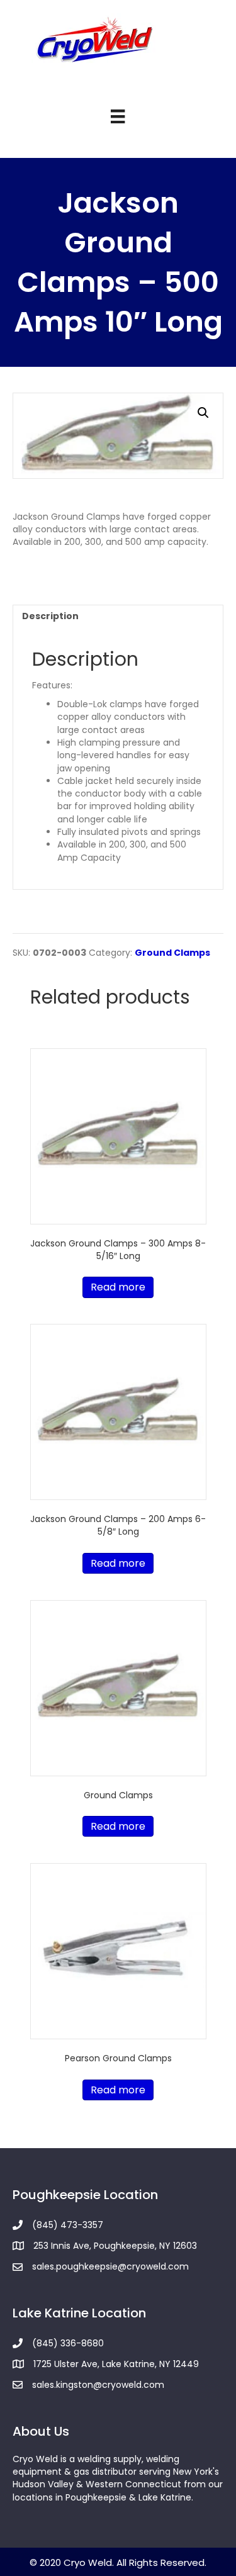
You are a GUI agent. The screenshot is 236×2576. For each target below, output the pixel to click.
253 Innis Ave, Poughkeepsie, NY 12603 (115, 2246)
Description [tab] (50, 616)
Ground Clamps (172, 953)
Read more (118, 1287)
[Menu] (118, 116)
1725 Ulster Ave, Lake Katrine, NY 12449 (116, 2364)
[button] (203, 413)
